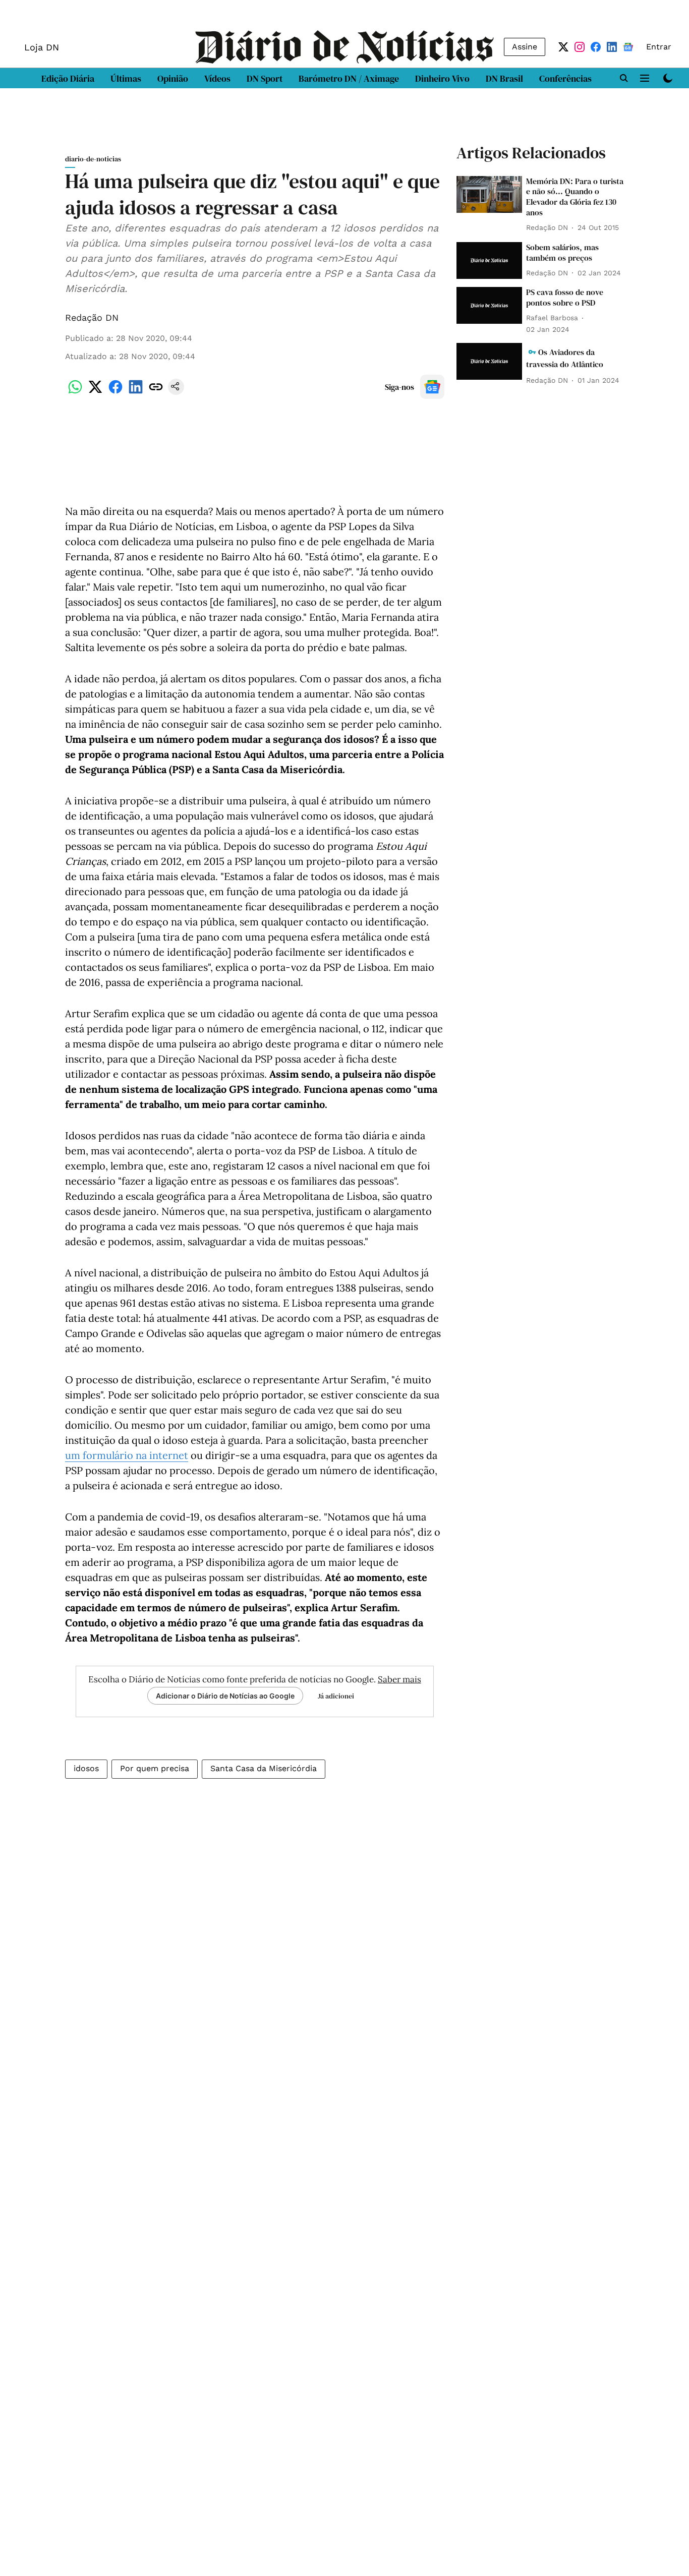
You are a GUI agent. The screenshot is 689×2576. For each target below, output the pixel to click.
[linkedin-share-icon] (136, 392)
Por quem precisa (155, 1768)
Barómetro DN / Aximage (349, 78)
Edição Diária (68, 78)
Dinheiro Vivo (442, 78)
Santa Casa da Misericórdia (264, 1768)
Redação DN (92, 317)
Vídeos (217, 78)
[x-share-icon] (95, 392)
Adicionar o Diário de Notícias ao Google (225, 1696)
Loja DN (42, 47)
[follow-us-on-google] (432, 387)
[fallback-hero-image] (489, 194)
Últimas (126, 78)
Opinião (173, 78)
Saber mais (399, 1679)
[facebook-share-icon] (116, 392)
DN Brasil (504, 78)
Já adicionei (336, 1696)
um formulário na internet (127, 1455)
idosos (86, 1768)
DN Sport (265, 78)
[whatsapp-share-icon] (75, 392)
